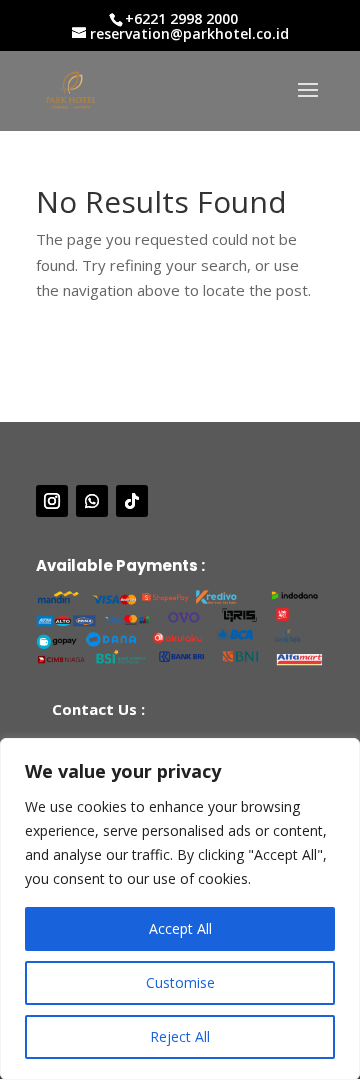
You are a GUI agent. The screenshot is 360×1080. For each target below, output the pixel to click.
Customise (180, 982)
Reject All (180, 1036)
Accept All (180, 928)
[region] (180, 909)
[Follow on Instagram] (52, 501)
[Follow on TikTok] (132, 501)
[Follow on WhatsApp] (92, 501)
